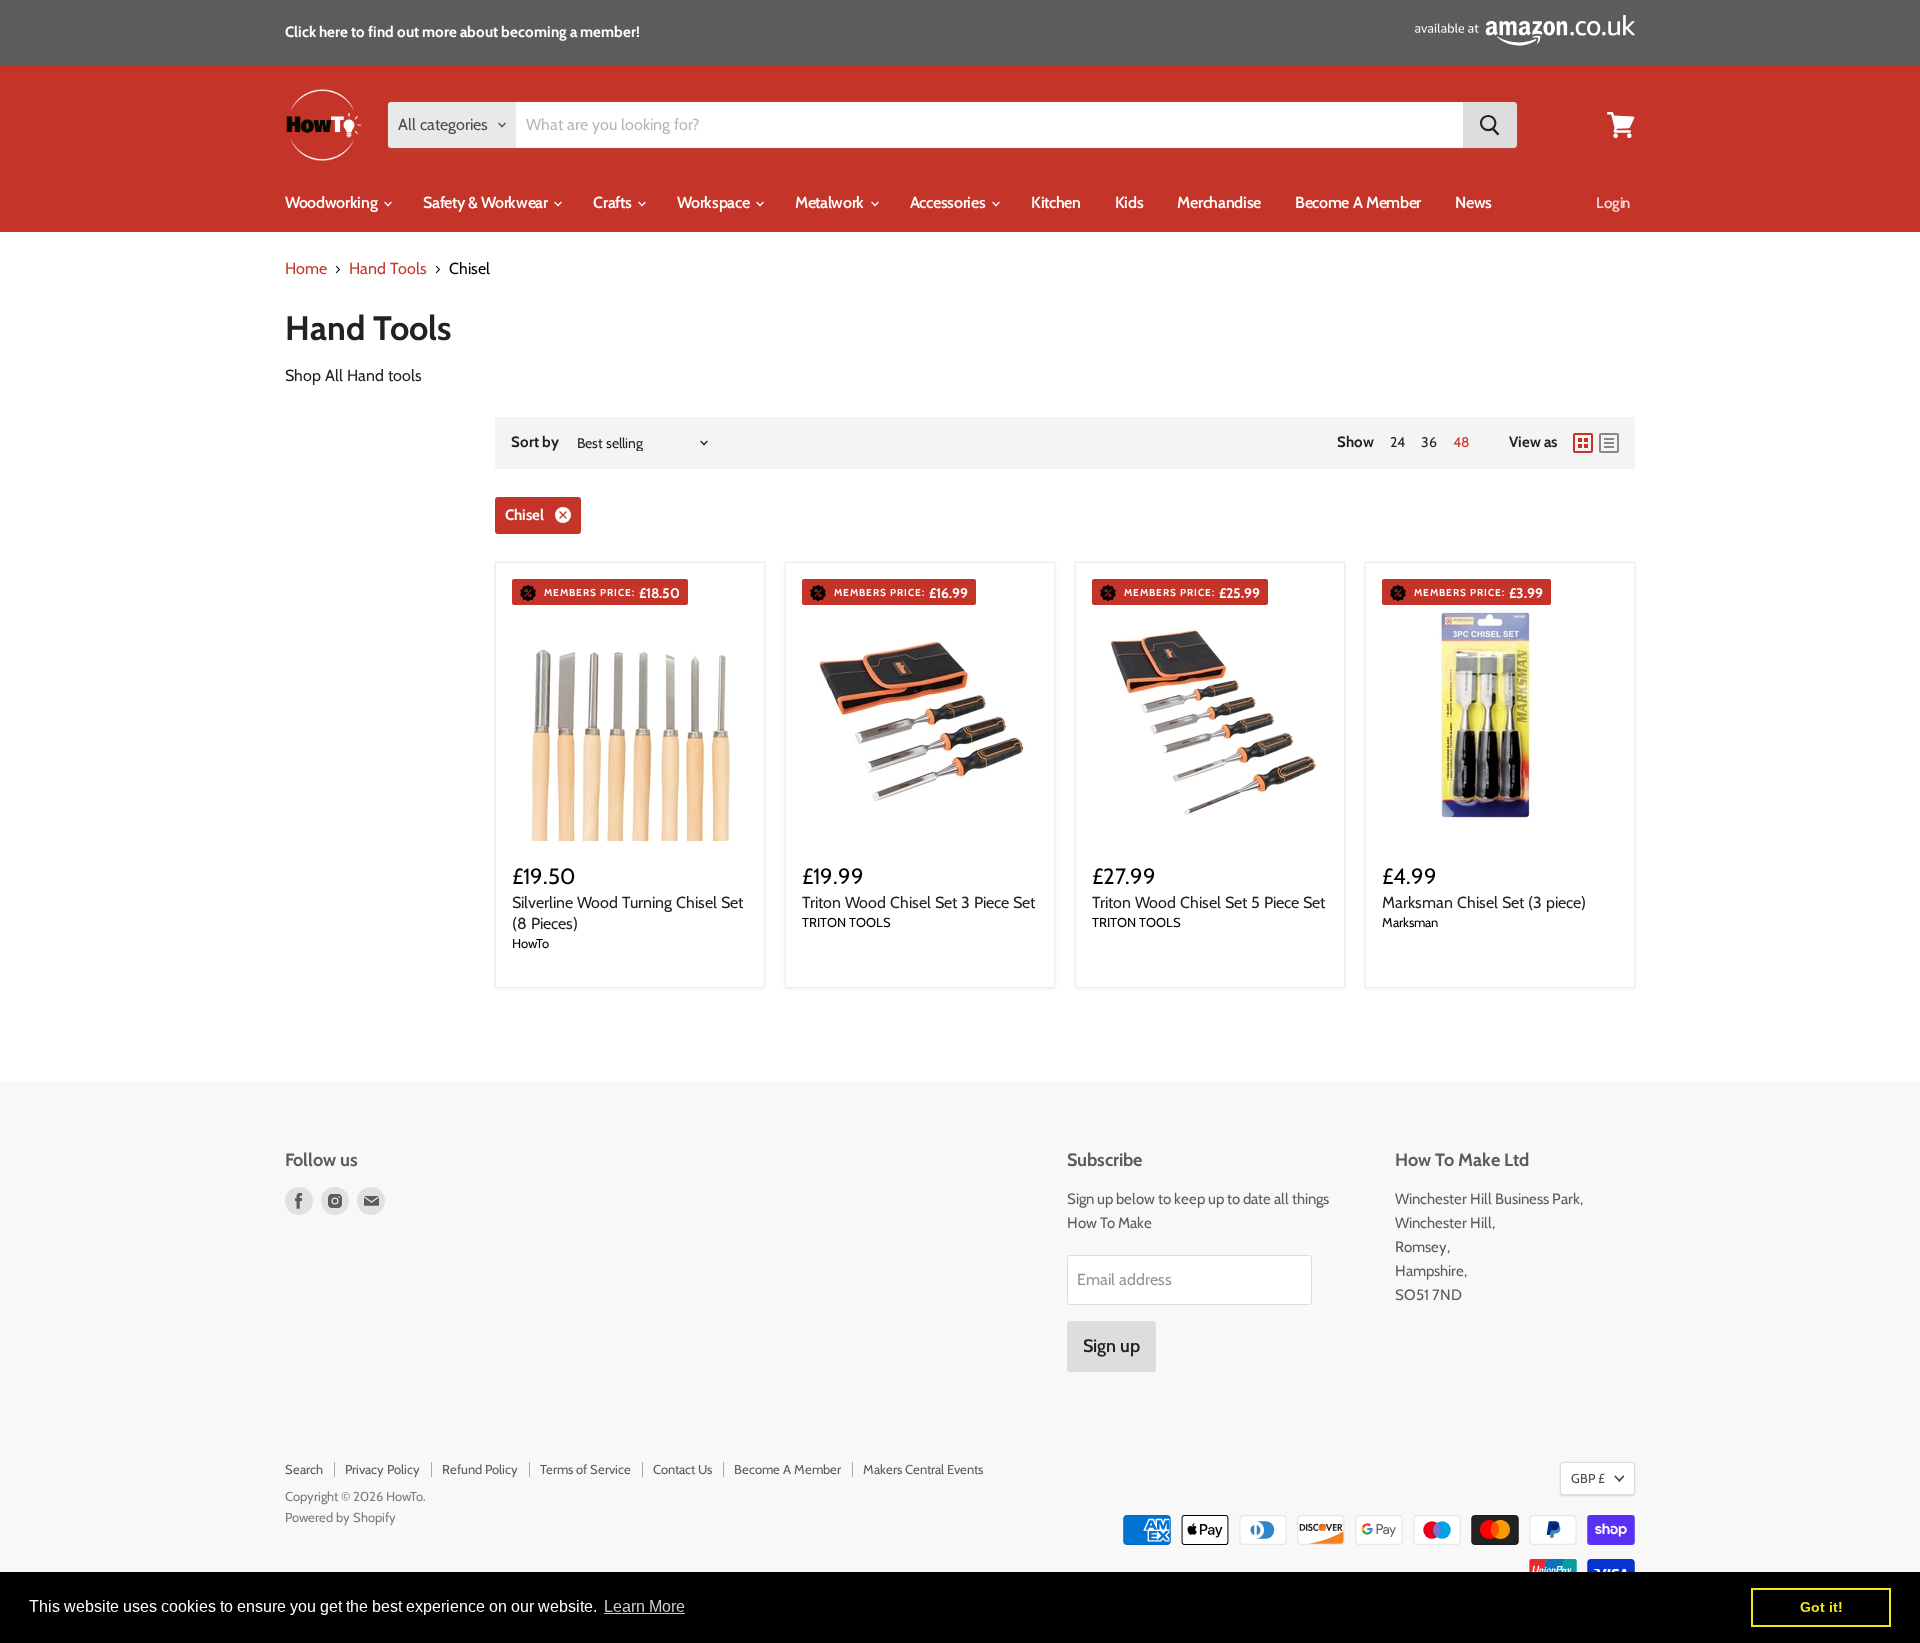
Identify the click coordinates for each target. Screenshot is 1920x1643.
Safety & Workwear (487, 202)
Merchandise (1218, 202)
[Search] (1490, 125)
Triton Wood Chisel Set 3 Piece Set (918, 902)
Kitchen (1056, 202)
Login (1613, 203)
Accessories (949, 202)
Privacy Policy (382, 1469)
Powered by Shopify (340, 1517)
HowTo (530, 943)
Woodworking (333, 202)
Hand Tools (388, 269)
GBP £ (1588, 1478)
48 (1461, 442)
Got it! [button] (1821, 1607)
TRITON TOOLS (846, 922)
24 (1397, 442)
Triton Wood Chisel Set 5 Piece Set (1208, 902)
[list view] (1609, 443)
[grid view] (1583, 443)
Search (304, 1469)
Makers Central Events (923, 1469)
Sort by (535, 442)
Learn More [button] (644, 1606)
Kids (1129, 202)
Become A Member (1358, 202)
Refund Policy (480, 1469)
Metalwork (831, 202)
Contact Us (682, 1469)
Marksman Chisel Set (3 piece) (1484, 902)
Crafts (614, 202)
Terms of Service (585, 1469)
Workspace (715, 202)
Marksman (1410, 922)
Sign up (1111, 1346)
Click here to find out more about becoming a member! (462, 32)
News (1473, 202)
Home (306, 269)
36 (1429, 442)
